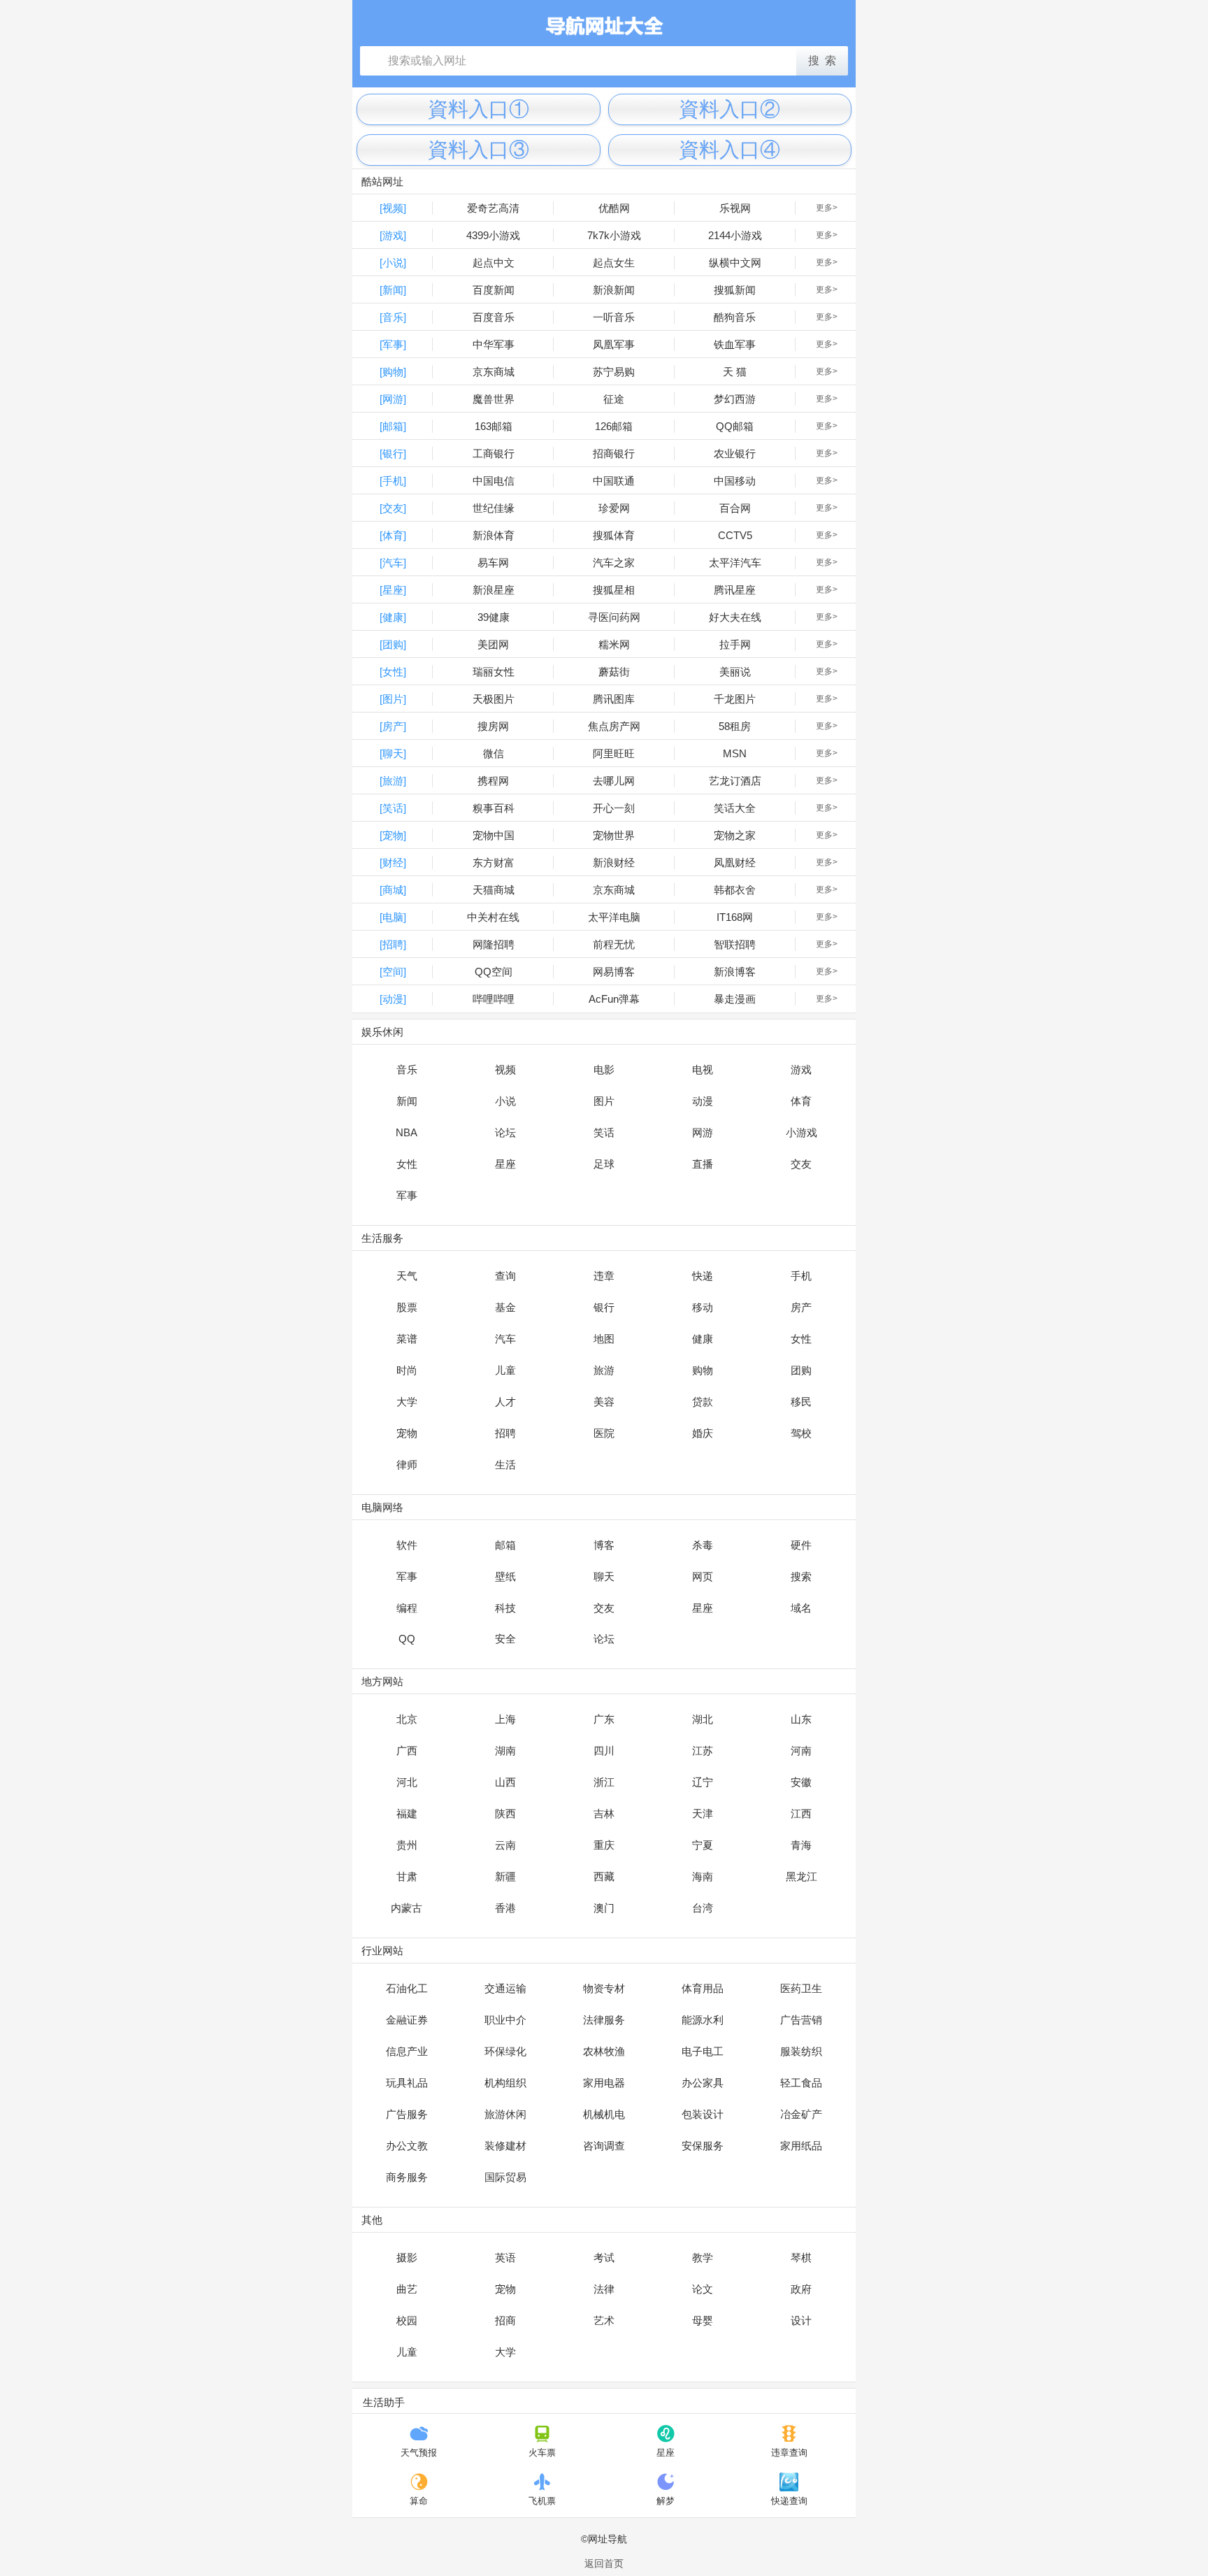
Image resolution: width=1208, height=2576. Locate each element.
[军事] (393, 344)
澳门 (604, 1908)
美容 (604, 1402)
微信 (494, 753)
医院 (604, 1433)
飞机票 (542, 2501)
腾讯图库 (614, 699)
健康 (703, 1339)
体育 (801, 1101)
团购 (801, 1370)
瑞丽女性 (494, 672)
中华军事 (494, 344)
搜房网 (493, 726)
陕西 (505, 1813)
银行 (604, 1307)
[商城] (393, 890)
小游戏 (801, 1132)
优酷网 (614, 208)
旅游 (604, 1370)
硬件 (801, 1545)
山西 (505, 1782)
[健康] (393, 617)
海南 (703, 1876)
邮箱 (505, 1545)
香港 (505, 1908)
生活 (505, 1465)
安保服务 (703, 2146)
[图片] (393, 699)
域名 (801, 1608)
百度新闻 (494, 290)
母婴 (703, 2320)
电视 (703, 1069)
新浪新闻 (614, 290)
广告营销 (801, 2020)
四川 (604, 1751)
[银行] (393, 453)
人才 (505, 1402)
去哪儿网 (614, 781)
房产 (801, 1307)
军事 (407, 1195)
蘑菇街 (614, 672)
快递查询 (789, 2501)
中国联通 (614, 481)
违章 (604, 1276)
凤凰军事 (614, 344)
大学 (407, 1402)
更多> (827, 208)
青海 (801, 1845)
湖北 (703, 1719)
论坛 (505, 1132)
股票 (407, 1307)
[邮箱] (393, 426)
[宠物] (393, 835)
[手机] (393, 481)
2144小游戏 (735, 235)
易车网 (493, 563)
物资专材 (604, 1988)
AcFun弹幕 (614, 999)
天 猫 (735, 372)
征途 (614, 399)
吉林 (604, 1813)
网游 (703, 1132)
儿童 (505, 1370)
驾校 (801, 1433)
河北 (407, 1782)
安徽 (801, 1782)
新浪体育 (494, 535)
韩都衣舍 (735, 890)
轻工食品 (801, 2083)
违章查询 (789, 2453)
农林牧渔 (604, 2051)
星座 (505, 1164)
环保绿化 (505, 2051)
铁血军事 (735, 344)
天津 (703, 1813)
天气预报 (419, 2453)
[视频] (393, 208)
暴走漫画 (735, 999)
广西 (407, 1751)
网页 (703, 1576)
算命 (419, 2501)
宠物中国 (494, 835)
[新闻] (393, 290)
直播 (703, 1164)
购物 (703, 1370)
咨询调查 (604, 2146)
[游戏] (393, 235)
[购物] (393, 372)
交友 (801, 1164)
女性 (407, 1164)
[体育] (393, 535)
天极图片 (494, 699)
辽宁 (703, 1782)
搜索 (801, 1576)
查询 (505, 1276)
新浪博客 (735, 972)
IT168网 (735, 917)
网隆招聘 (494, 944)
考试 (604, 2257)
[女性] (393, 672)
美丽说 (735, 672)
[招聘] (393, 944)
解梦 (666, 2501)
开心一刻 (614, 808)
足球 (604, 1164)
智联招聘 (735, 944)
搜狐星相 (614, 590)
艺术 (604, 2320)
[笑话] (393, 808)
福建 (407, 1813)
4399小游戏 (493, 235)
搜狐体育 (614, 535)
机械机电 (604, 2114)
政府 (801, 2289)
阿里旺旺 (614, 753)
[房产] (393, 726)
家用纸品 (801, 2146)
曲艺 (407, 2289)
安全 (505, 1639)
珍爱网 (614, 508)
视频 (505, 1069)
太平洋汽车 (735, 563)
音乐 (407, 1069)
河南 (801, 1751)
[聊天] (393, 753)
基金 (505, 1307)
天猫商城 (494, 890)
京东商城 (494, 372)
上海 (505, 1719)
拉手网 (735, 644)
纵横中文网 (735, 263)
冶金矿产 (801, 2114)
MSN (735, 753)
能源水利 (703, 2020)
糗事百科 (494, 808)
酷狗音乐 (735, 317)
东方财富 (494, 863)
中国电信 (494, 481)
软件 (407, 1545)
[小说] (393, 263)
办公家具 (703, 2083)
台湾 (703, 1908)
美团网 (493, 644)
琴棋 (801, 2257)
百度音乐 (494, 317)
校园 (407, 2320)
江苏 (703, 1751)
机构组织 (505, 2083)
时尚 (407, 1370)
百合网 (735, 508)
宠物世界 (614, 835)
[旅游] (393, 781)
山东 (801, 1719)
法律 (604, 2289)
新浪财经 (614, 863)
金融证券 (407, 2020)
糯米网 (614, 644)
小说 (505, 1101)
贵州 (407, 1845)
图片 (604, 1101)
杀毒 (703, 1545)
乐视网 (735, 208)
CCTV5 (735, 535)
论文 (703, 2289)
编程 (407, 1608)
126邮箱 (614, 426)
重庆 (604, 1845)
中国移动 (735, 481)
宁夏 (703, 1845)
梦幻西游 (735, 399)
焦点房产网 (614, 726)
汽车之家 (614, 563)
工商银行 (494, 453)
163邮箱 (494, 426)
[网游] (393, 399)
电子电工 (703, 2051)
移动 (703, 1307)
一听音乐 (614, 317)
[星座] (393, 590)
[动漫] (393, 999)
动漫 (703, 1101)
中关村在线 (493, 917)
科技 (505, 1608)
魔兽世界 (494, 399)
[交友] (393, 508)
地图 (604, 1339)
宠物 (407, 1433)
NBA (407, 1132)
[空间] (393, 972)
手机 (801, 1276)
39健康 (494, 617)
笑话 (604, 1132)
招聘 (505, 1433)
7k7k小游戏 (614, 235)
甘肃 (407, 1876)
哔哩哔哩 (494, 999)
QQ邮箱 (735, 426)
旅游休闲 (505, 2114)
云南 (505, 1845)
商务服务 (407, 2177)
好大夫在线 (735, 617)
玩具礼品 (407, 2083)
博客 (604, 1545)
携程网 (493, 781)
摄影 (407, 2257)
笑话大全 (735, 808)
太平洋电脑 (614, 917)
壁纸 (505, 1576)
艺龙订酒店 (735, 781)
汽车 (505, 1339)
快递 (703, 1276)
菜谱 (407, 1339)
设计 (801, 2320)
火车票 (542, 2453)
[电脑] (393, 917)
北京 (407, 1719)
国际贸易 (505, 2177)
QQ (407, 1639)
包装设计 (703, 2114)
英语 (505, 2257)
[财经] (393, 863)
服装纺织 (801, 2051)
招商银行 (614, 453)
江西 (801, 1813)
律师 (407, 1465)
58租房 (735, 726)
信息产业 (407, 2051)
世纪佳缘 (494, 508)
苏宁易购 (614, 372)
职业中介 (505, 2020)
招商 (505, 2320)
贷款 (703, 1402)
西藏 (604, 1876)
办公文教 (407, 2146)
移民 (801, 1402)
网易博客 (614, 972)
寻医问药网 (614, 617)
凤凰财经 (735, 863)
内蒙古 (407, 1908)
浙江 (604, 1782)
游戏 (801, 1069)
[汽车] (393, 563)
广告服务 (407, 2114)
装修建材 (505, 2146)
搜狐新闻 (735, 290)
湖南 (505, 1751)
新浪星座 (494, 590)
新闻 (407, 1101)
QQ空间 (494, 972)
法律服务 (604, 2020)
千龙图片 (735, 699)
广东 (604, 1719)
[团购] (393, 644)
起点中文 (494, 263)
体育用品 (703, 1988)
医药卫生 (801, 1988)
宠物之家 (735, 835)
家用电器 (604, 2083)
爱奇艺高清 (493, 208)
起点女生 (614, 263)
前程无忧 (614, 944)
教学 (703, 2257)
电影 (604, 1069)
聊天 (604, 1576)
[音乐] (393, 317)
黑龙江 (801, 1876)
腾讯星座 (735, 590)
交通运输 (505, 1988)
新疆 (505, 1876)
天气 (407, 1276)
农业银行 (735, 453)
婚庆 (703, 1433)
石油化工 (407, 1988)
